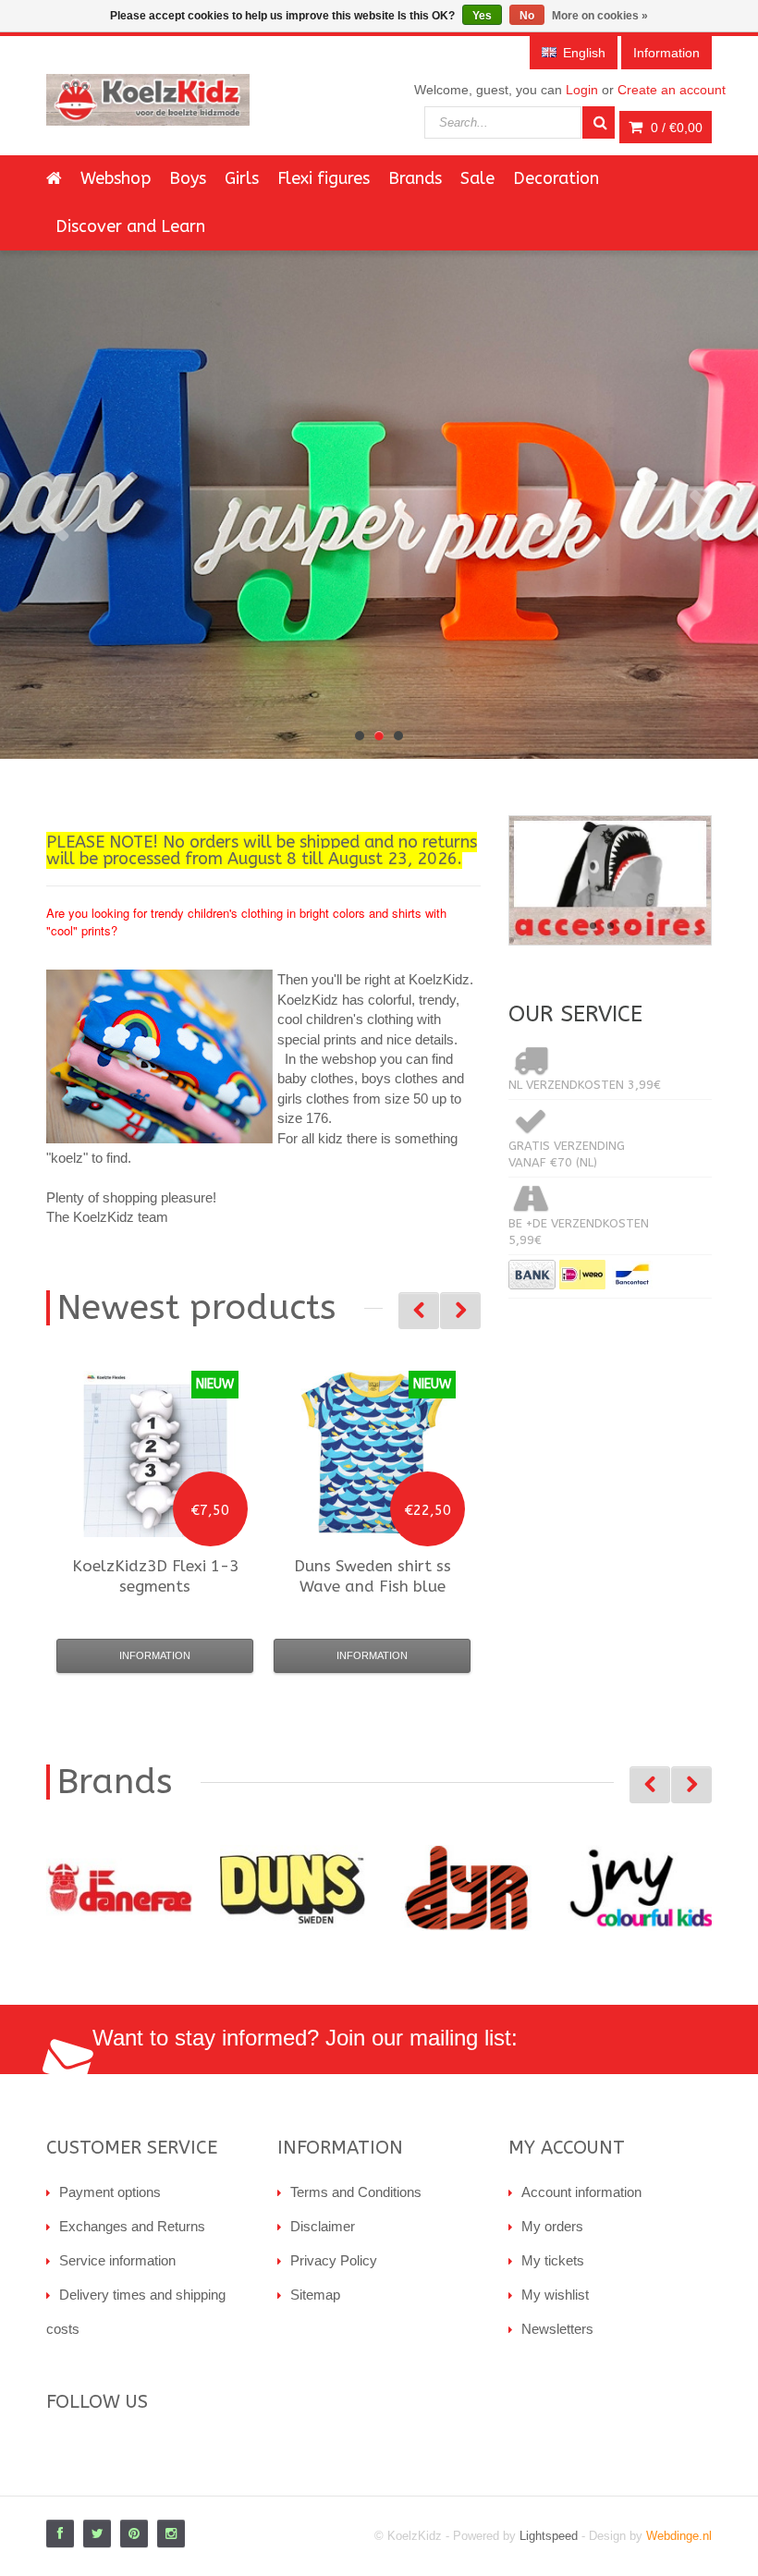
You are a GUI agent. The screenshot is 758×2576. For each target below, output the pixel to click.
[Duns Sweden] (293, 1888)
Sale (477, 178)
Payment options (110, 2192)
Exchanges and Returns (132, 2226)
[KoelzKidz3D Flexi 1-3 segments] (155, 1454)
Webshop (116, 178)
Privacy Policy (334, 2260)
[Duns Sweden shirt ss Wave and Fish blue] (373, 1454)
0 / (675, 128)
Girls (242, 178)
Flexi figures (324, 178)
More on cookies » (600, 16)
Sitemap (315, 2295)
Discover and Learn (130, 226)
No (527, 16)
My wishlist (555, 2295)
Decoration (556, 178)
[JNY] (641, 1888)
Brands (415, 178)
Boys (188, 178)
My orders (552, 2226)
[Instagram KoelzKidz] (171, 2533)
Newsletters (557, 2329)
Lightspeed (549, 2536)
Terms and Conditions (356, 2192)
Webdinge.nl (679, 2536)
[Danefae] (119, 1888)
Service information (117, 2260)
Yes (482, 16)
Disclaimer (323, 2226)
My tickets (553, 2260)
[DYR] (467, 1888)
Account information (581, 2192)
